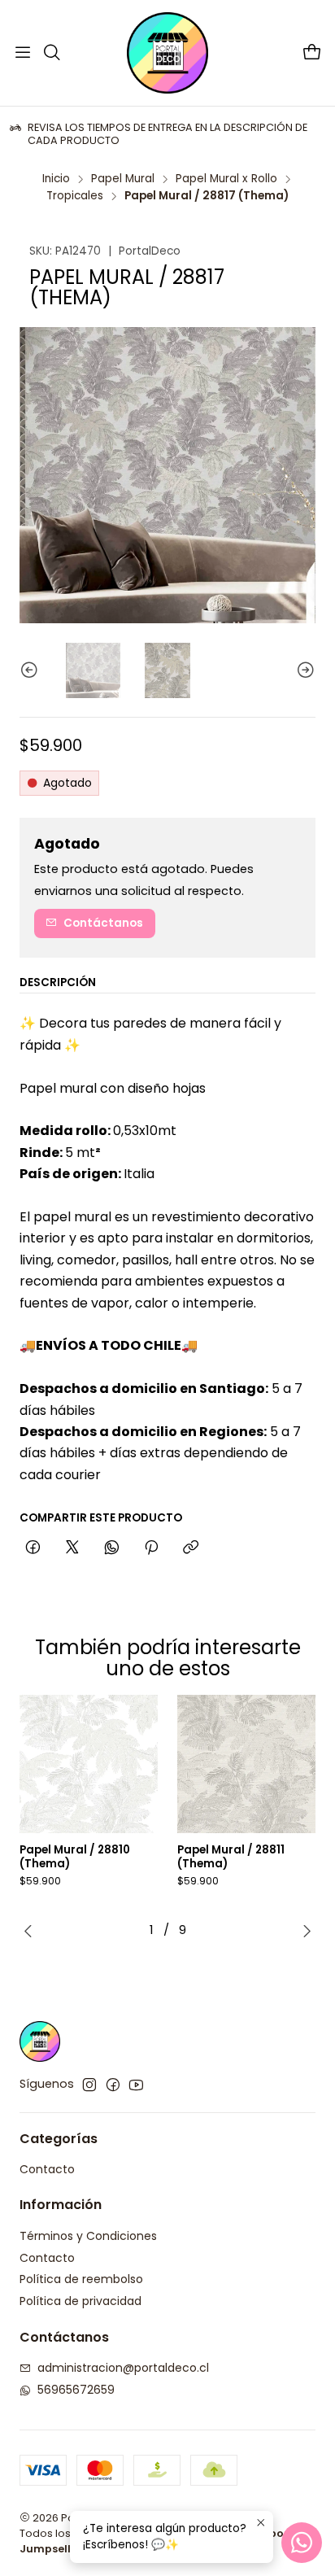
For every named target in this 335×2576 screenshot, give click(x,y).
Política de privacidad (80, 2301)
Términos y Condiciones (88, 2236)
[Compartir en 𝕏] (72, 1548)
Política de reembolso (81, 2279)
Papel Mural (123, 179)
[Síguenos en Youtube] (136, 2085)
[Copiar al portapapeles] (191, 1548)
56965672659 (76, 2390)
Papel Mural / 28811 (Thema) (231, 1857)
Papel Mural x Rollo (226, 179)
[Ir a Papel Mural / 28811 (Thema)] (246, 1764)
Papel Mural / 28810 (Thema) (75, 1857)
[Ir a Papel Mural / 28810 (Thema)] (89, 1764)
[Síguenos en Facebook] (113, 2085)
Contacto (47, 2169)
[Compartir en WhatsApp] (112, 1548)
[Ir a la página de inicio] (167, 53)
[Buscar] (51, 53)
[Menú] (23, 53)
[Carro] (312, 53)
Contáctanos (103, 923)
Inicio (56, 179)
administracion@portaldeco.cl (123, 2368)
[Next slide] (303, 670)
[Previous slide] (32, 670)
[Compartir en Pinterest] (151, 1548)
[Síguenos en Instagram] (89, 2085)
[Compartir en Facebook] (33, 1548)
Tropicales (75, 196)
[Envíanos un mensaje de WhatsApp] (302, 2543)
